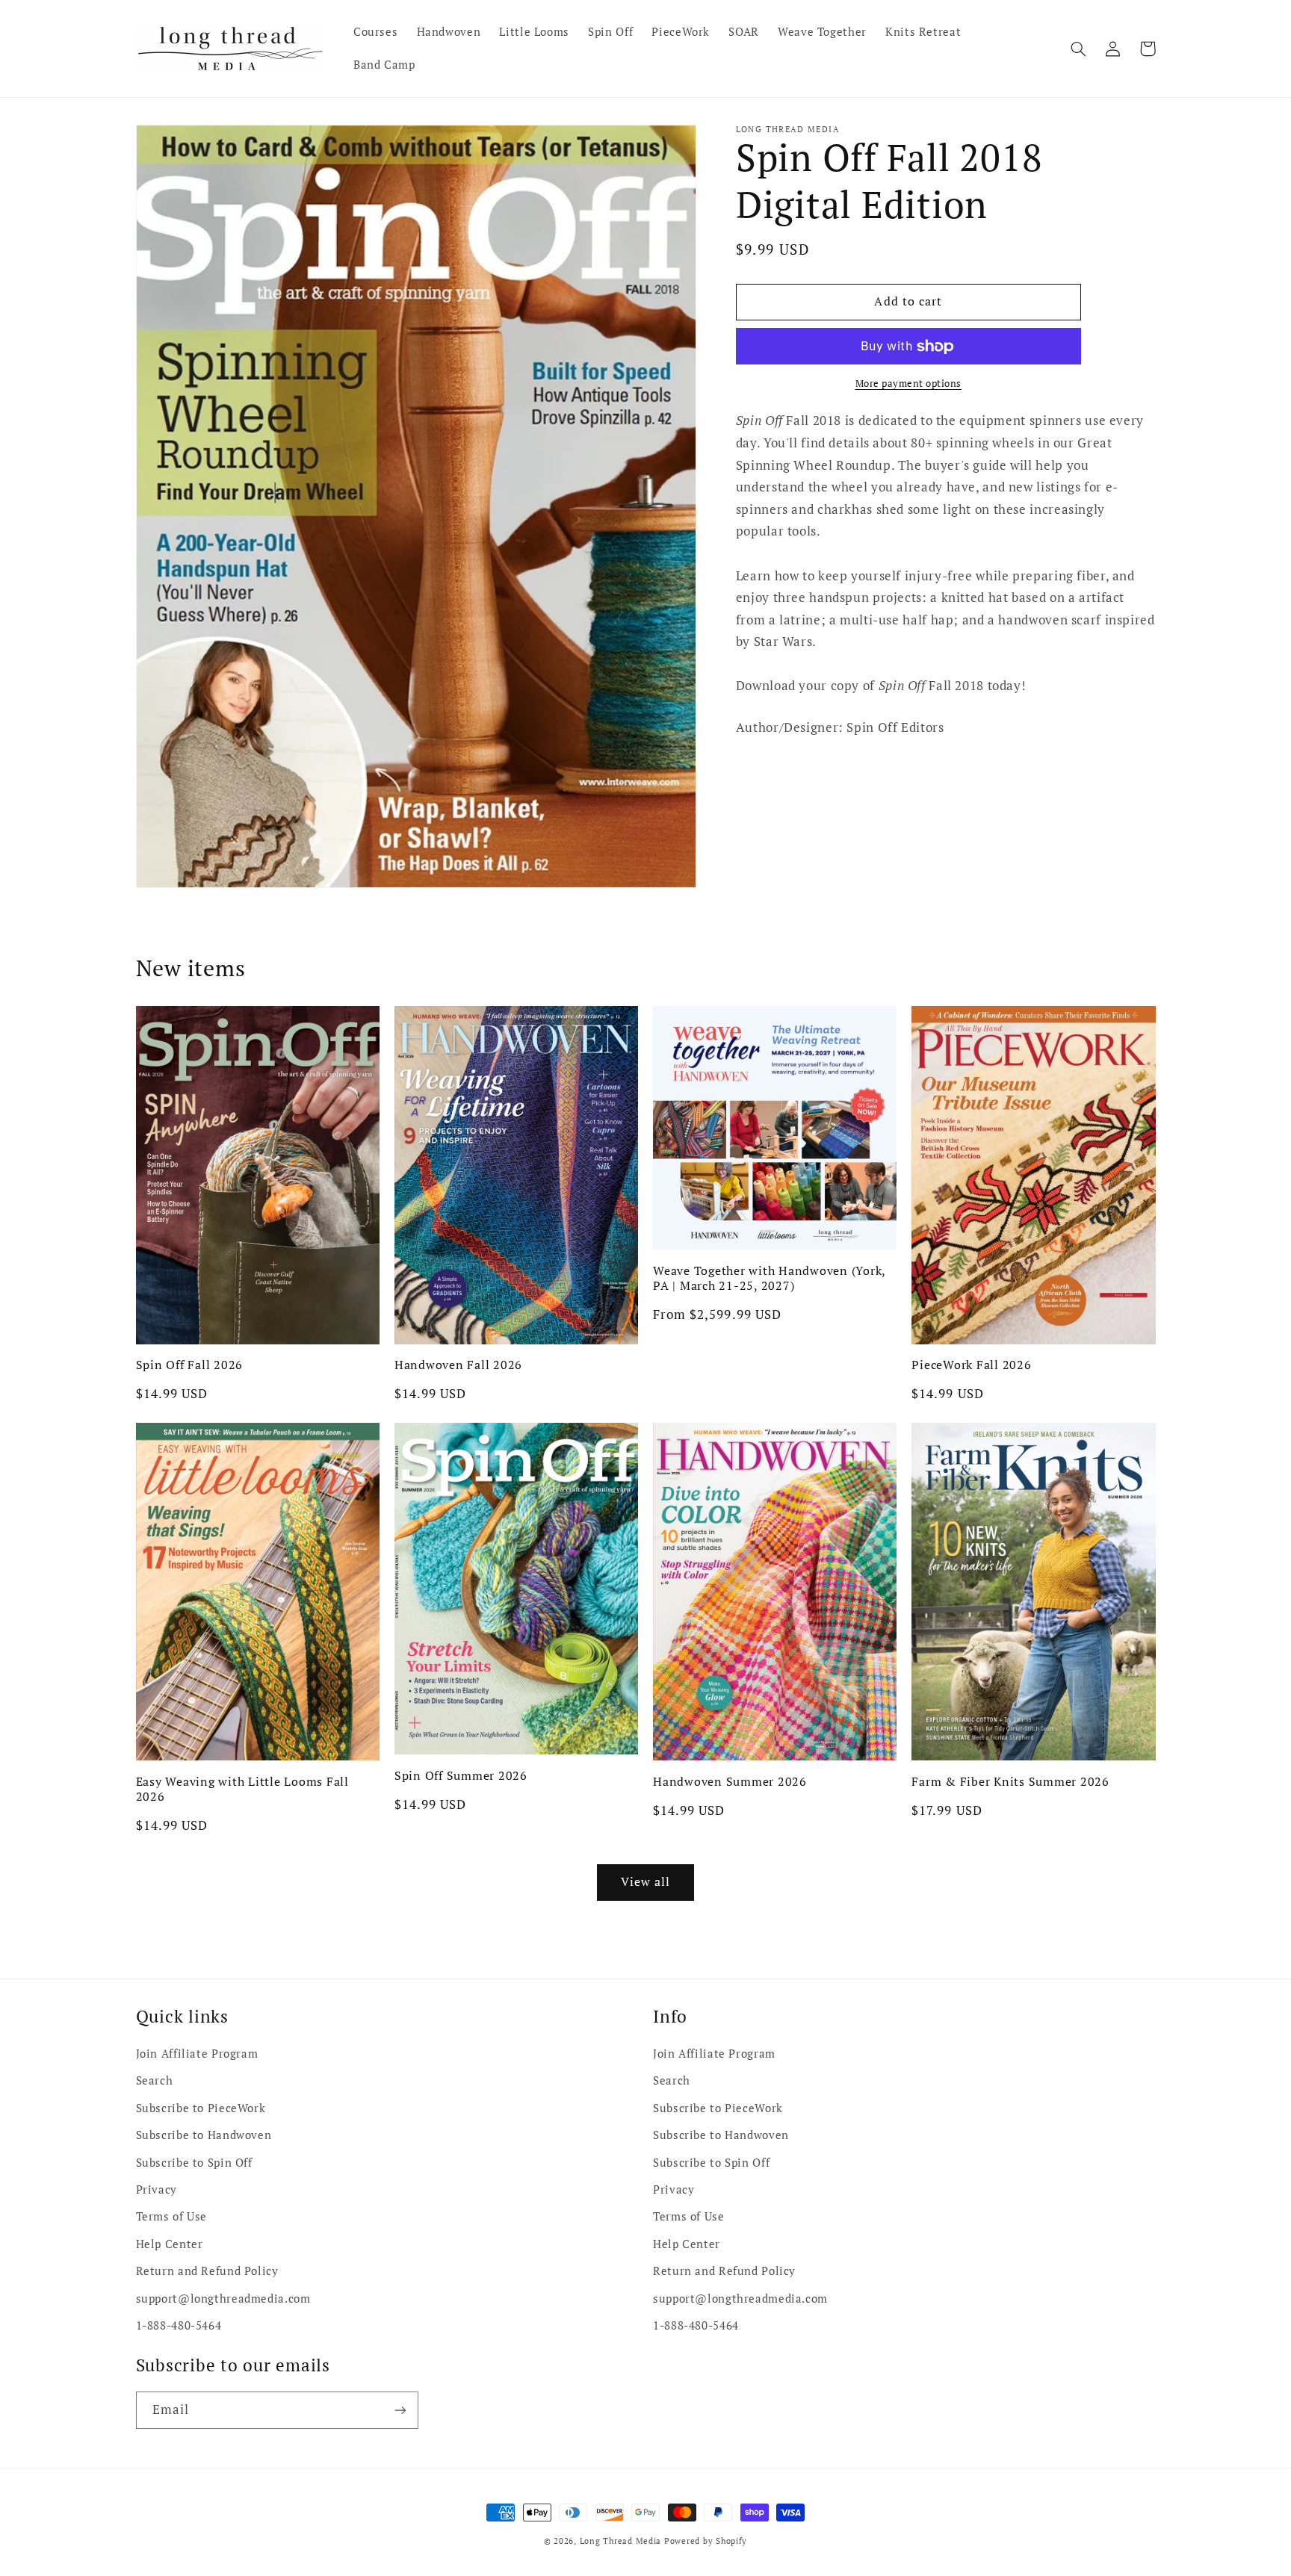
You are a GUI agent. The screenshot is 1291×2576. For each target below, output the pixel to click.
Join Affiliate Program (197, 2054)
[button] (1079, 49)
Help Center (170, 2244)
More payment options (909, 384)
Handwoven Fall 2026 (458, 1365)
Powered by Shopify (706, 2541)
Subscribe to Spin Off (194, 2163)
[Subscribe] (400, 2410)
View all (645, 1882)
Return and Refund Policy (207, 2271)
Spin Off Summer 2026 (461, 1775)
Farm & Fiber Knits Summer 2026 (1010, 1781)
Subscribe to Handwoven (204, 2135)
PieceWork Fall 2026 (971, 1365)
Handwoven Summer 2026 (730, 1781)
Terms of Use (172, 2216)
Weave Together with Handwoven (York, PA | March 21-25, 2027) (769, 1278)
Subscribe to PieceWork (201, 2108)
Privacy (157, 2189)
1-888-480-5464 (179, 2325)
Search (155, 2080)
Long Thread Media (621, 2541)
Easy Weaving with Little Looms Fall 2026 (242, 1789)
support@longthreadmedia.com (223, 2299)
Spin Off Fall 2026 (190, 1365)
